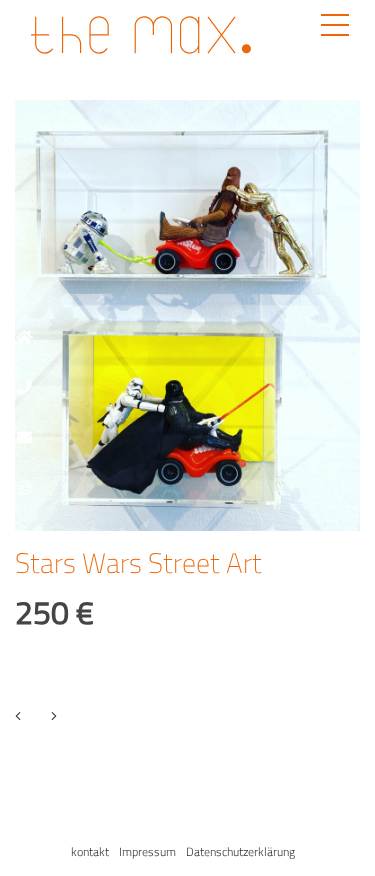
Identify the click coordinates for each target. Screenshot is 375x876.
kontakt (90, 851)
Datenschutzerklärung (240, 851)
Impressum (147, 851)
